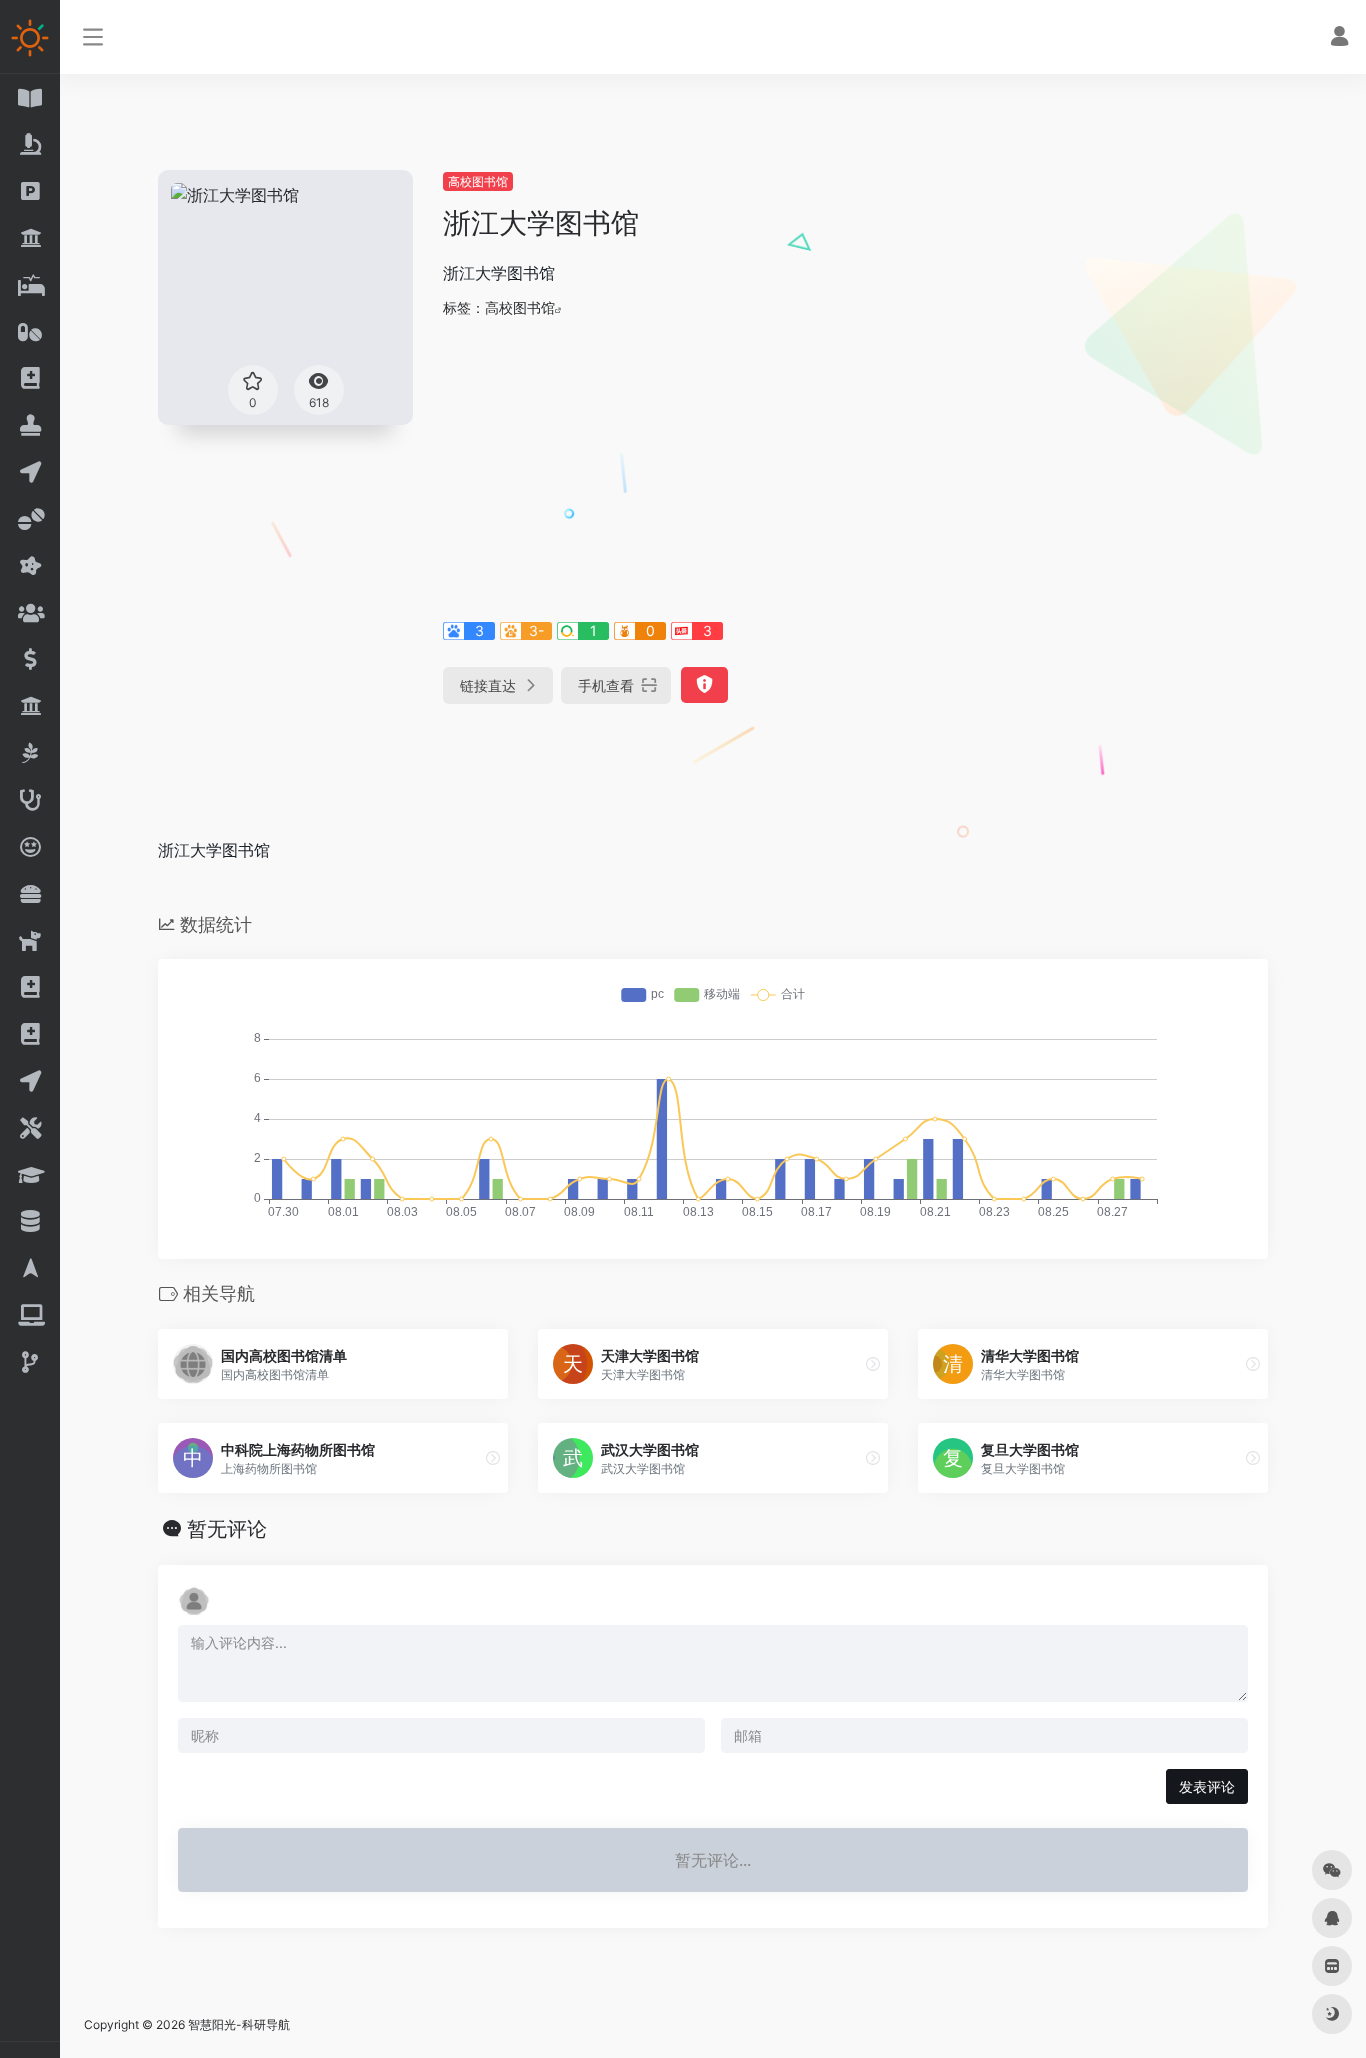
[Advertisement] (855, 466)
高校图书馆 (478, 181)
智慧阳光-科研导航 (239, 2024)
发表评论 (1207, 1786)
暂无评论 (227, 1529)
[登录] (1339, 38)
